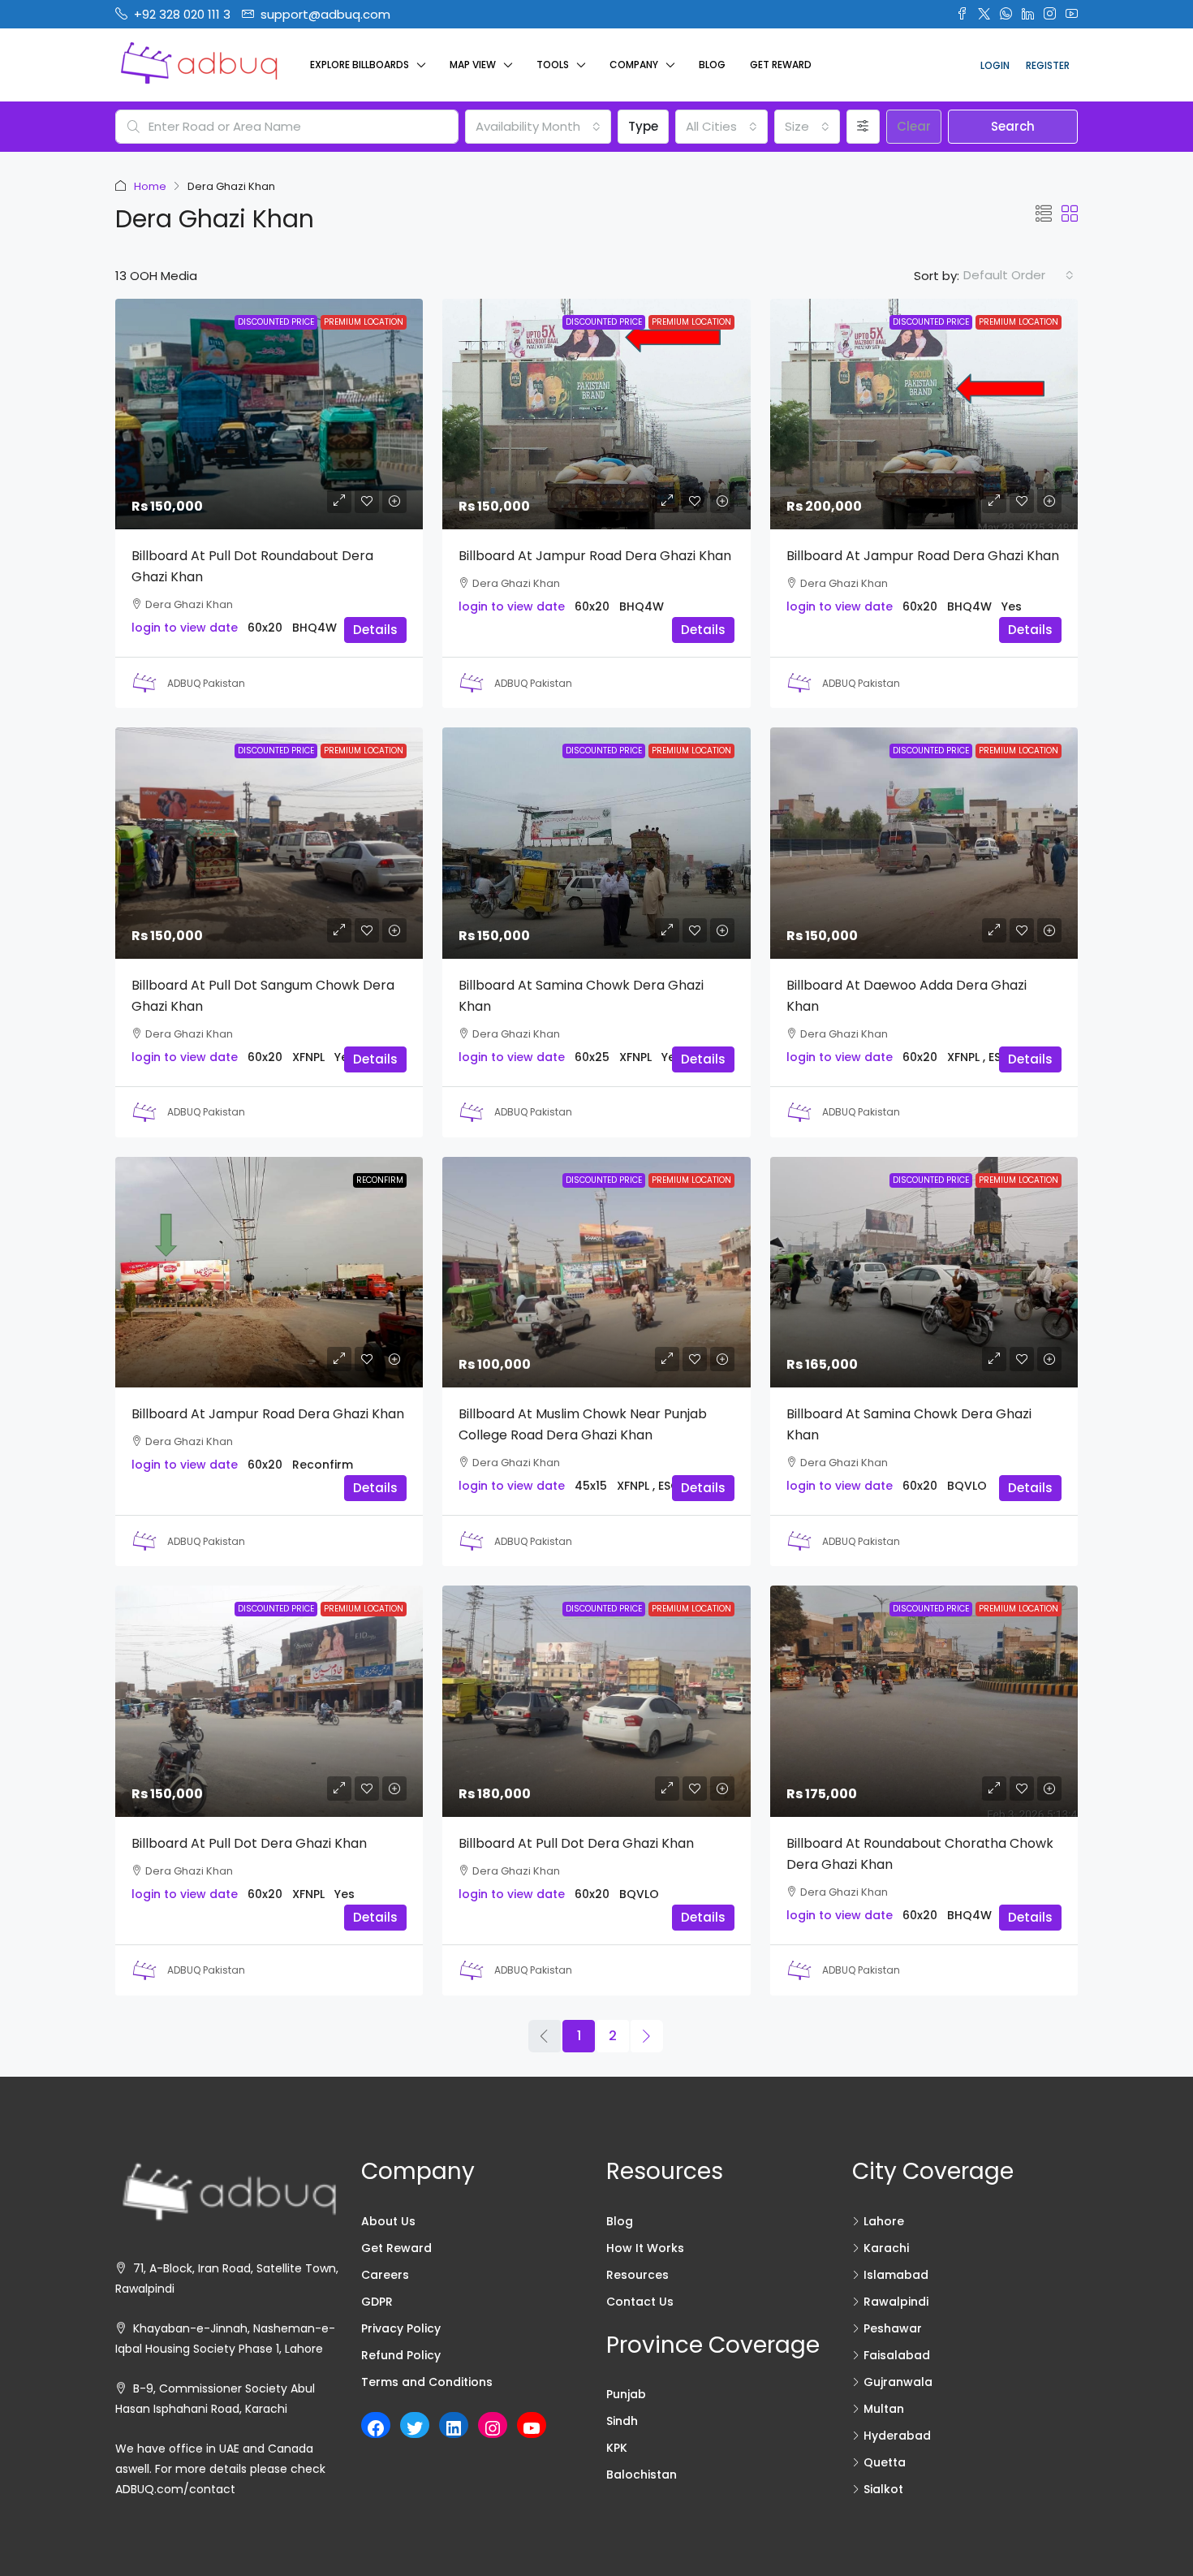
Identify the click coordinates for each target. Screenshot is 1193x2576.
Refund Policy (401, 2355)
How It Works (645, 2248)
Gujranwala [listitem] (898, 2382)
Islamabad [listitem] (896, 2275)
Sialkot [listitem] (883, 2489)
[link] (269, 414)
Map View (473, 65)
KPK (617, 2448)
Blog (712, 65)
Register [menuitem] (1048, 65)
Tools (553, 65)
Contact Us (640, 2302)
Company (634, 65)
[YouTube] (532, 2428)
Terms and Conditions (427, 2382)
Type (643, 126)
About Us (388, 2221)
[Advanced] (863, 127)
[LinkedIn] (454, 2428)
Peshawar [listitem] (893, 2328)
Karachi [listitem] (886, 2248)
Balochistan (642, 2475)
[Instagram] (493, 2428)
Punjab (626, 2394)
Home (150, 186)
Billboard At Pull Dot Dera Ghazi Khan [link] (249, 1843)
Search (1013, 126)
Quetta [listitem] (885, 2462)
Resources (637, 2275)
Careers (385, 2275)
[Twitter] (415, 2428)
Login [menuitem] (995, 65)
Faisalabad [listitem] (897, 2355)
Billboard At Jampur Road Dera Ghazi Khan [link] (595, 556)
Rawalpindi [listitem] (896, 2302)
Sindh (622, 2421)
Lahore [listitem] (884, 2221)
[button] (1044, 214)
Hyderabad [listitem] (897, 2436)
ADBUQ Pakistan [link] (206, 683)
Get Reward (781, 65)
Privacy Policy (401, 2328)
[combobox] (538, 127)
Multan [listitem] (884, 2409)
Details (375, 630)
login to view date (185, 628)
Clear (914, 126)
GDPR (377, 2302)
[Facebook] (376, 2428)
